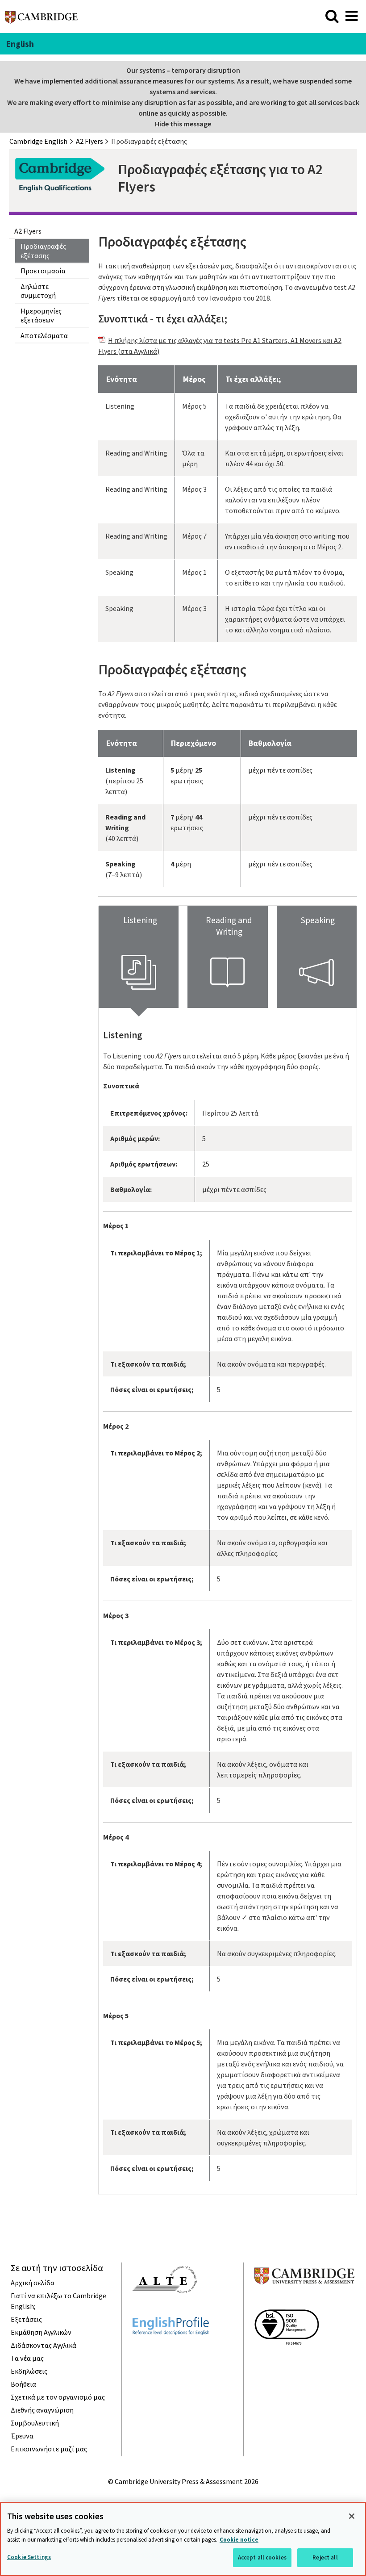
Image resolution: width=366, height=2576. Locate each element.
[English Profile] (171, 2351)
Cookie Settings (29, 2557)
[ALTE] (165, 2309)
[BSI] (287, 2361)
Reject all (325, 2557)
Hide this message (183, 124)
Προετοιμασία (43, 271)
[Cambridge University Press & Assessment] (304, 2302)
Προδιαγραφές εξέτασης (43, 251)
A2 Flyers (28, 231)
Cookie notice (239, 2540)
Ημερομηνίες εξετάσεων (41, 316)
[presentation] (139, 957)
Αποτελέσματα (44, 335)
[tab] (139, 957)
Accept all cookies (262, 2557)
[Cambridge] (41, 20)
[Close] (352, 2516)
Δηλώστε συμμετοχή (38, 291)
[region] (183, 2539)
